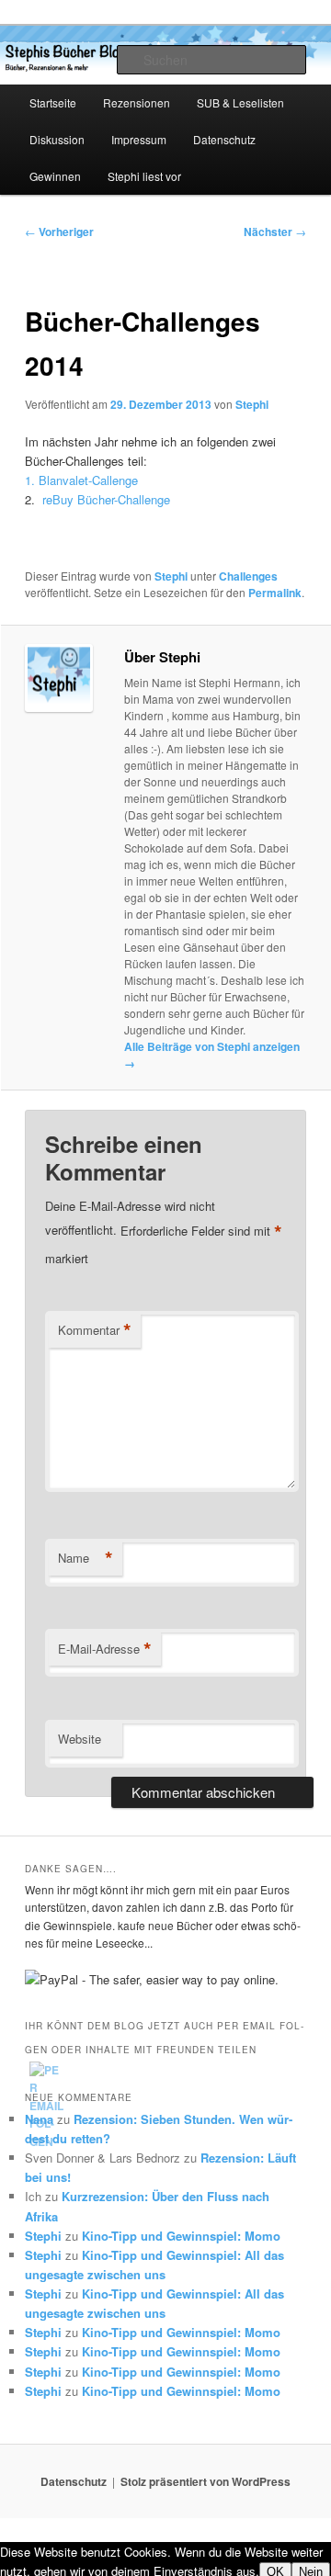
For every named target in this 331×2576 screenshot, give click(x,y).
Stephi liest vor (144, 176)
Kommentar (95, 1330)
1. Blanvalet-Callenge (81, 480)
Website (80, 1739)
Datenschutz (224, 139)
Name (86, 1558)
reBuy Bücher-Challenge (106, 499)
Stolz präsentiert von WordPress (205, 2481)
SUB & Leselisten (240, 102)
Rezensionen (137, 102)
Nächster (275, 232)
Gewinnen (55, 176)
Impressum (139, 139)
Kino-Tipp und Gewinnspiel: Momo (181, 2236)
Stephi (252, 404)
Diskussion (57, 139)
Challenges (248, 576)
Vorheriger (59, 232)
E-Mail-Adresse (105, 1649)
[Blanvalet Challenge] (40, 499)
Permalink (275, 593)
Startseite (53, 102)
